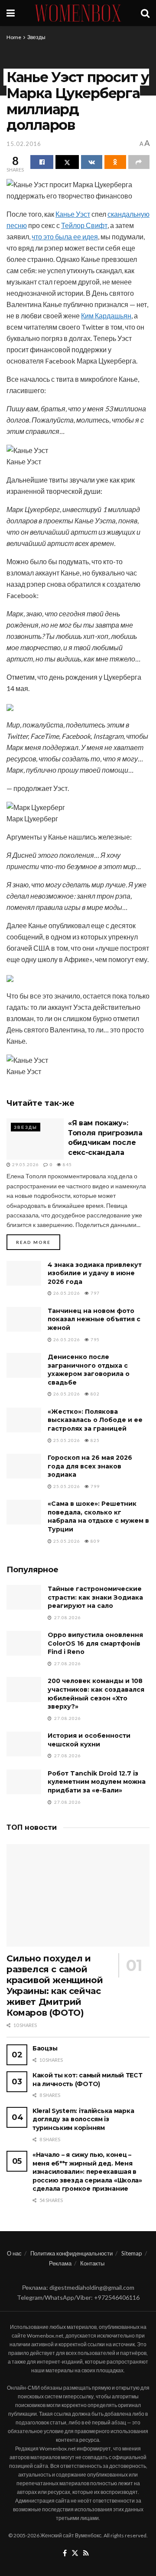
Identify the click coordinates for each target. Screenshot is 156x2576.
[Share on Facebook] (42, 162)
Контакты (92, 2263)
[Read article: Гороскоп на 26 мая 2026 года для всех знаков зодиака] (24, 1466)
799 (94, 1486)
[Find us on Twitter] (75, 2553)
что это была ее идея (65, 236)
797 (94, 1293)
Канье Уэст (73, 214)
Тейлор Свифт (84, 225)
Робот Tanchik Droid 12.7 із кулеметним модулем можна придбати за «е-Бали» (97, 1782)
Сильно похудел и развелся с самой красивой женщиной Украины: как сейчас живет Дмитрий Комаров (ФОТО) (55, 1986)
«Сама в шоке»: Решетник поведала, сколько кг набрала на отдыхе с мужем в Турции (98, 1516)
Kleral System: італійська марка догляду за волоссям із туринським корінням (83, 2119)
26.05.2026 (66, 1293)
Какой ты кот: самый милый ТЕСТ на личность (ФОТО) (88, 2080)
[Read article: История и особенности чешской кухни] (24, 1744)
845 (67, 1164)
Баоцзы (45, 2048)
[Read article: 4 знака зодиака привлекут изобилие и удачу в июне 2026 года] (24, 1273)
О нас (14, 2253)
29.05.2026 (25, 1164)
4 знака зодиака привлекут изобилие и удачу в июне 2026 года (95, 1273)
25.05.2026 (66, 1440)
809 (94, 1541)
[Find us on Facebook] (65, 2553)
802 (94, 1394)
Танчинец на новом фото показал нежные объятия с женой (94, 1319)
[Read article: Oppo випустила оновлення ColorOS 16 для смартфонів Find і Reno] (24, 1643)
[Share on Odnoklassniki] (115, 162)
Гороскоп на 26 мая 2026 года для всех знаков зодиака (90, 1466)
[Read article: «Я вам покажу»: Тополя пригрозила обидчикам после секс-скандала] (35, 1139)
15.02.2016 (24, 144)
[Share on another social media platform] (139, 162)
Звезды (36, 37)
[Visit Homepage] (78, 13)
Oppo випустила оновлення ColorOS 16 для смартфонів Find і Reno (95, 1643)
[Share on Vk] (92, 162)
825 (94, 1440)
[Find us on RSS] (86, 2553)
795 (94, 1339)
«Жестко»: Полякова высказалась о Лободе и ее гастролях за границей (95, 1420)
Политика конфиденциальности (71, 2253)
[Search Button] (145, 13)
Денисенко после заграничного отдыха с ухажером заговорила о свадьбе (89, 1370)
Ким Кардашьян (106, 316)
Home (14, 37)
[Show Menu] (11, 13)
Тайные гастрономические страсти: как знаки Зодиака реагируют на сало (95, 1597)
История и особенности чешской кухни (89, 1740)
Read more (38, 1242)
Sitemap (132, 2253)
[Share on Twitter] (67, 162)
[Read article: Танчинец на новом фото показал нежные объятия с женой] (24, 1319)
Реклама (60, 2263)
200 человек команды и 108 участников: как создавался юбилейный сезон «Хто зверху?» (96, 1694)
